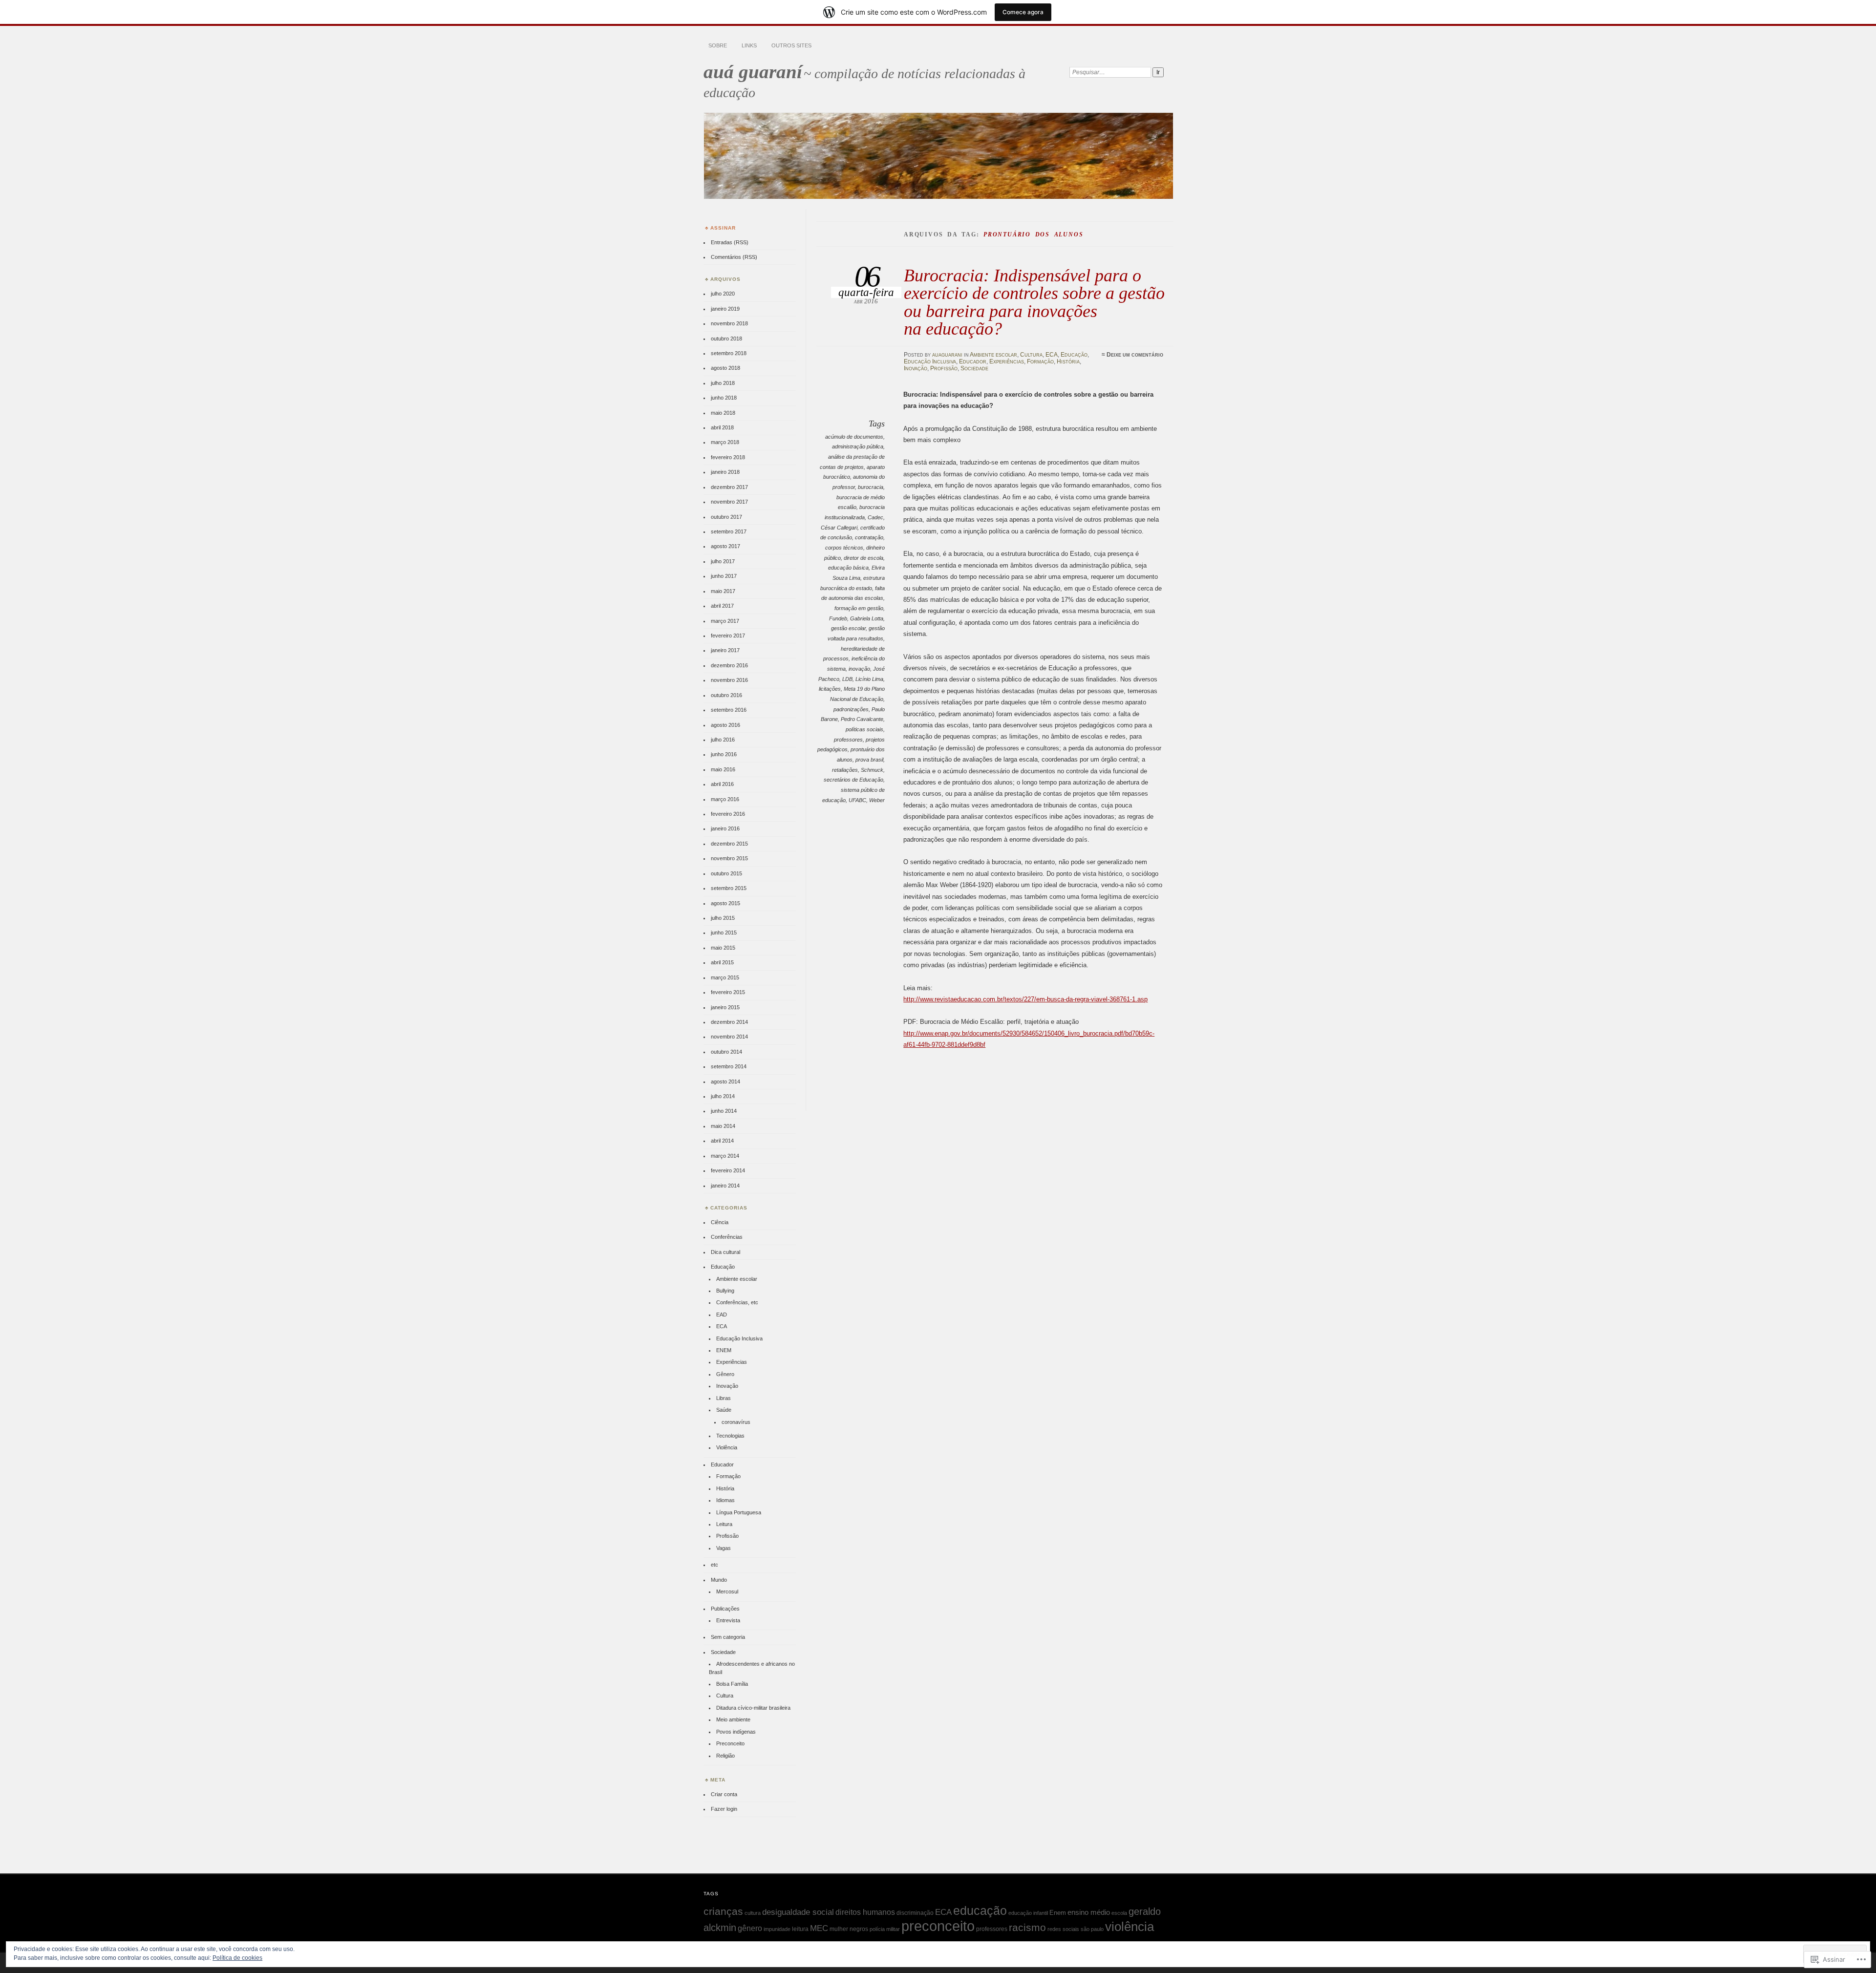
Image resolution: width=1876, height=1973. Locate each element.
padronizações (851, 709)
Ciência (720, 1222)
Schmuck (872, 770)
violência (1130, 1927)
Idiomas (725, 1500)
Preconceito (730, 1743)
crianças (723, 1911)
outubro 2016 (726, 695)
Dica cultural (725, 1252)
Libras (724, 1398)
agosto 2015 (725, 903)
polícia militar (885, 1929)
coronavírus (736, 1422)
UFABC (857, 800)
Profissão (944, 368)
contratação (869, 537)
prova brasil (869, 760)
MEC (819, 1928)
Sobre (718, 45)
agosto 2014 (725, 1082)
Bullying (725, 1291)
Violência (727, 1447)
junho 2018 (724, 398)
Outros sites (791, 45)
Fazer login (724, 1809)
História (1068, 361)
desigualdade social (798, 1912)
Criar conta (724, 1794)
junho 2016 (724, 754)
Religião (725, 1756)
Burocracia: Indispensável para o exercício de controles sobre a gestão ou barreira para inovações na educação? (1034, 302)
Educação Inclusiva (930, 361)
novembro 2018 (729, 323)
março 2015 (725, 977)
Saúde (724, 1410)
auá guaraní (753, 72)
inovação (859, 669)
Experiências (1007, 361)
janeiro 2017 (725, 650)
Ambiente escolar (993, 355)
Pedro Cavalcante (862, 719)
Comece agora (1023, 12)
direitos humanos (865, 1912)
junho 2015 (724, 933)
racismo (1027, 1928)
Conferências (727, 1237)
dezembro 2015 (729, 844)
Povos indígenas (736, 1732)
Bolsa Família (732, 1684)
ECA (1052, 355)
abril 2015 (722, 962)
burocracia (871, 487)
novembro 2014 (729, 1037)
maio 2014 (723, 1126)
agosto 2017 (725, 546)
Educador (973, 361)
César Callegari (839, 528)
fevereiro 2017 (728, 636)
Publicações (725, 1609)
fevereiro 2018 (728, 457)
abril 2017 (722, 606)
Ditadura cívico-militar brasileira (753, 1708)
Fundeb (838, 618)
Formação (1040, 361)
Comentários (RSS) (734, 257)
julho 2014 (723, 1096)
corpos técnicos (844, 548)
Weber (877, 800)
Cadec (875, 517)
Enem (1058, 1913)
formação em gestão (859, 608)
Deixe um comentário (1135, 355)
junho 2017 (724, 576)
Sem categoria (728, 1637)
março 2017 (725, 621)
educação (980, 1910)
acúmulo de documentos (854, 437)
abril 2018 (722, 427)
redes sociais (1063, 1929)
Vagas (724, 1548)
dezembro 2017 (729, 487)
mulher (839, 1929)
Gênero (725, 1374)
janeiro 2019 (725, 309)
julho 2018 (723, 383)
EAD (722, 1315)
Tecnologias (730, 1436)
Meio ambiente (733, 1719)
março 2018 (725, 442)
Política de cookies (237, 1958)
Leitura (724, 1524)
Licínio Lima (869, 679)
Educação (1074, 355)
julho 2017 (723, 561)
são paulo (1092, 1929)
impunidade (777, 1929)
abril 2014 (722, 1141)
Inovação (916, 368)
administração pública (858, 446)
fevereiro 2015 (728, 992)
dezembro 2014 (729, 1022)
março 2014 (725, 1156)
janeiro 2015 (725, 1007)
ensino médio (1089, 1912)
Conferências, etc (737, 1302)
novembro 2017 (729, 502)
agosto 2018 (725, 368)
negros (859, 1929)
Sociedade (974, 368)
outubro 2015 (726, 873)
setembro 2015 (729, 888)
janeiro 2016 (725, 828)
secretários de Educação (853, 780)
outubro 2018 (726, 339)
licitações (830, 689)
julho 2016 (723, 740)
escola (1119, 1913)
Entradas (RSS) (730, 242)
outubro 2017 (726, 517)
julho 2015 (723, 918)
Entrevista (728, 1620)
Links (749, 45)
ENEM (724, 1350)
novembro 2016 (729, 680)
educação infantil (1028, 1913)
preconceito (938, 1926)
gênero (750, 1928)
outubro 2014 (726, 1052)
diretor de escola (863, 558)
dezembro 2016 (729, 665)
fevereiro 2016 (728, 814)
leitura (800, 1929)
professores (848, 740)
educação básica (848, 568)
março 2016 (725, 799)
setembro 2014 (729, 1066)
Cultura (1031, 355)
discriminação (915, 1913)
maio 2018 (723, 413)
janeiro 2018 (725, 472)
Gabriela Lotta (867, 618)
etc (714, 1565)
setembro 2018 (729, 353)
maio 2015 (723, 948)
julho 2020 (723, 294)
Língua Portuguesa (739, 1512)
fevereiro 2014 (728, 1170)
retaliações (845, 770)
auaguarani (947, 355)
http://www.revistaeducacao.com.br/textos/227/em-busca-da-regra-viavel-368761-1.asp (1025, 999)
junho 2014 (724, 1111)
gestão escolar (848, 628)
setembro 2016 (729, 710)
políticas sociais (864, 729)
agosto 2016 (725, 725)
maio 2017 (723, 591)
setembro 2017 (729, 531)
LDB (847, 679)
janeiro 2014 (725, 1186)
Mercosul (727, 1591)
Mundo (719, 1580)
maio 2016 (723, 769)
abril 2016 (722, 784)
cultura (753, 1913)
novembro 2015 (729, 858)
